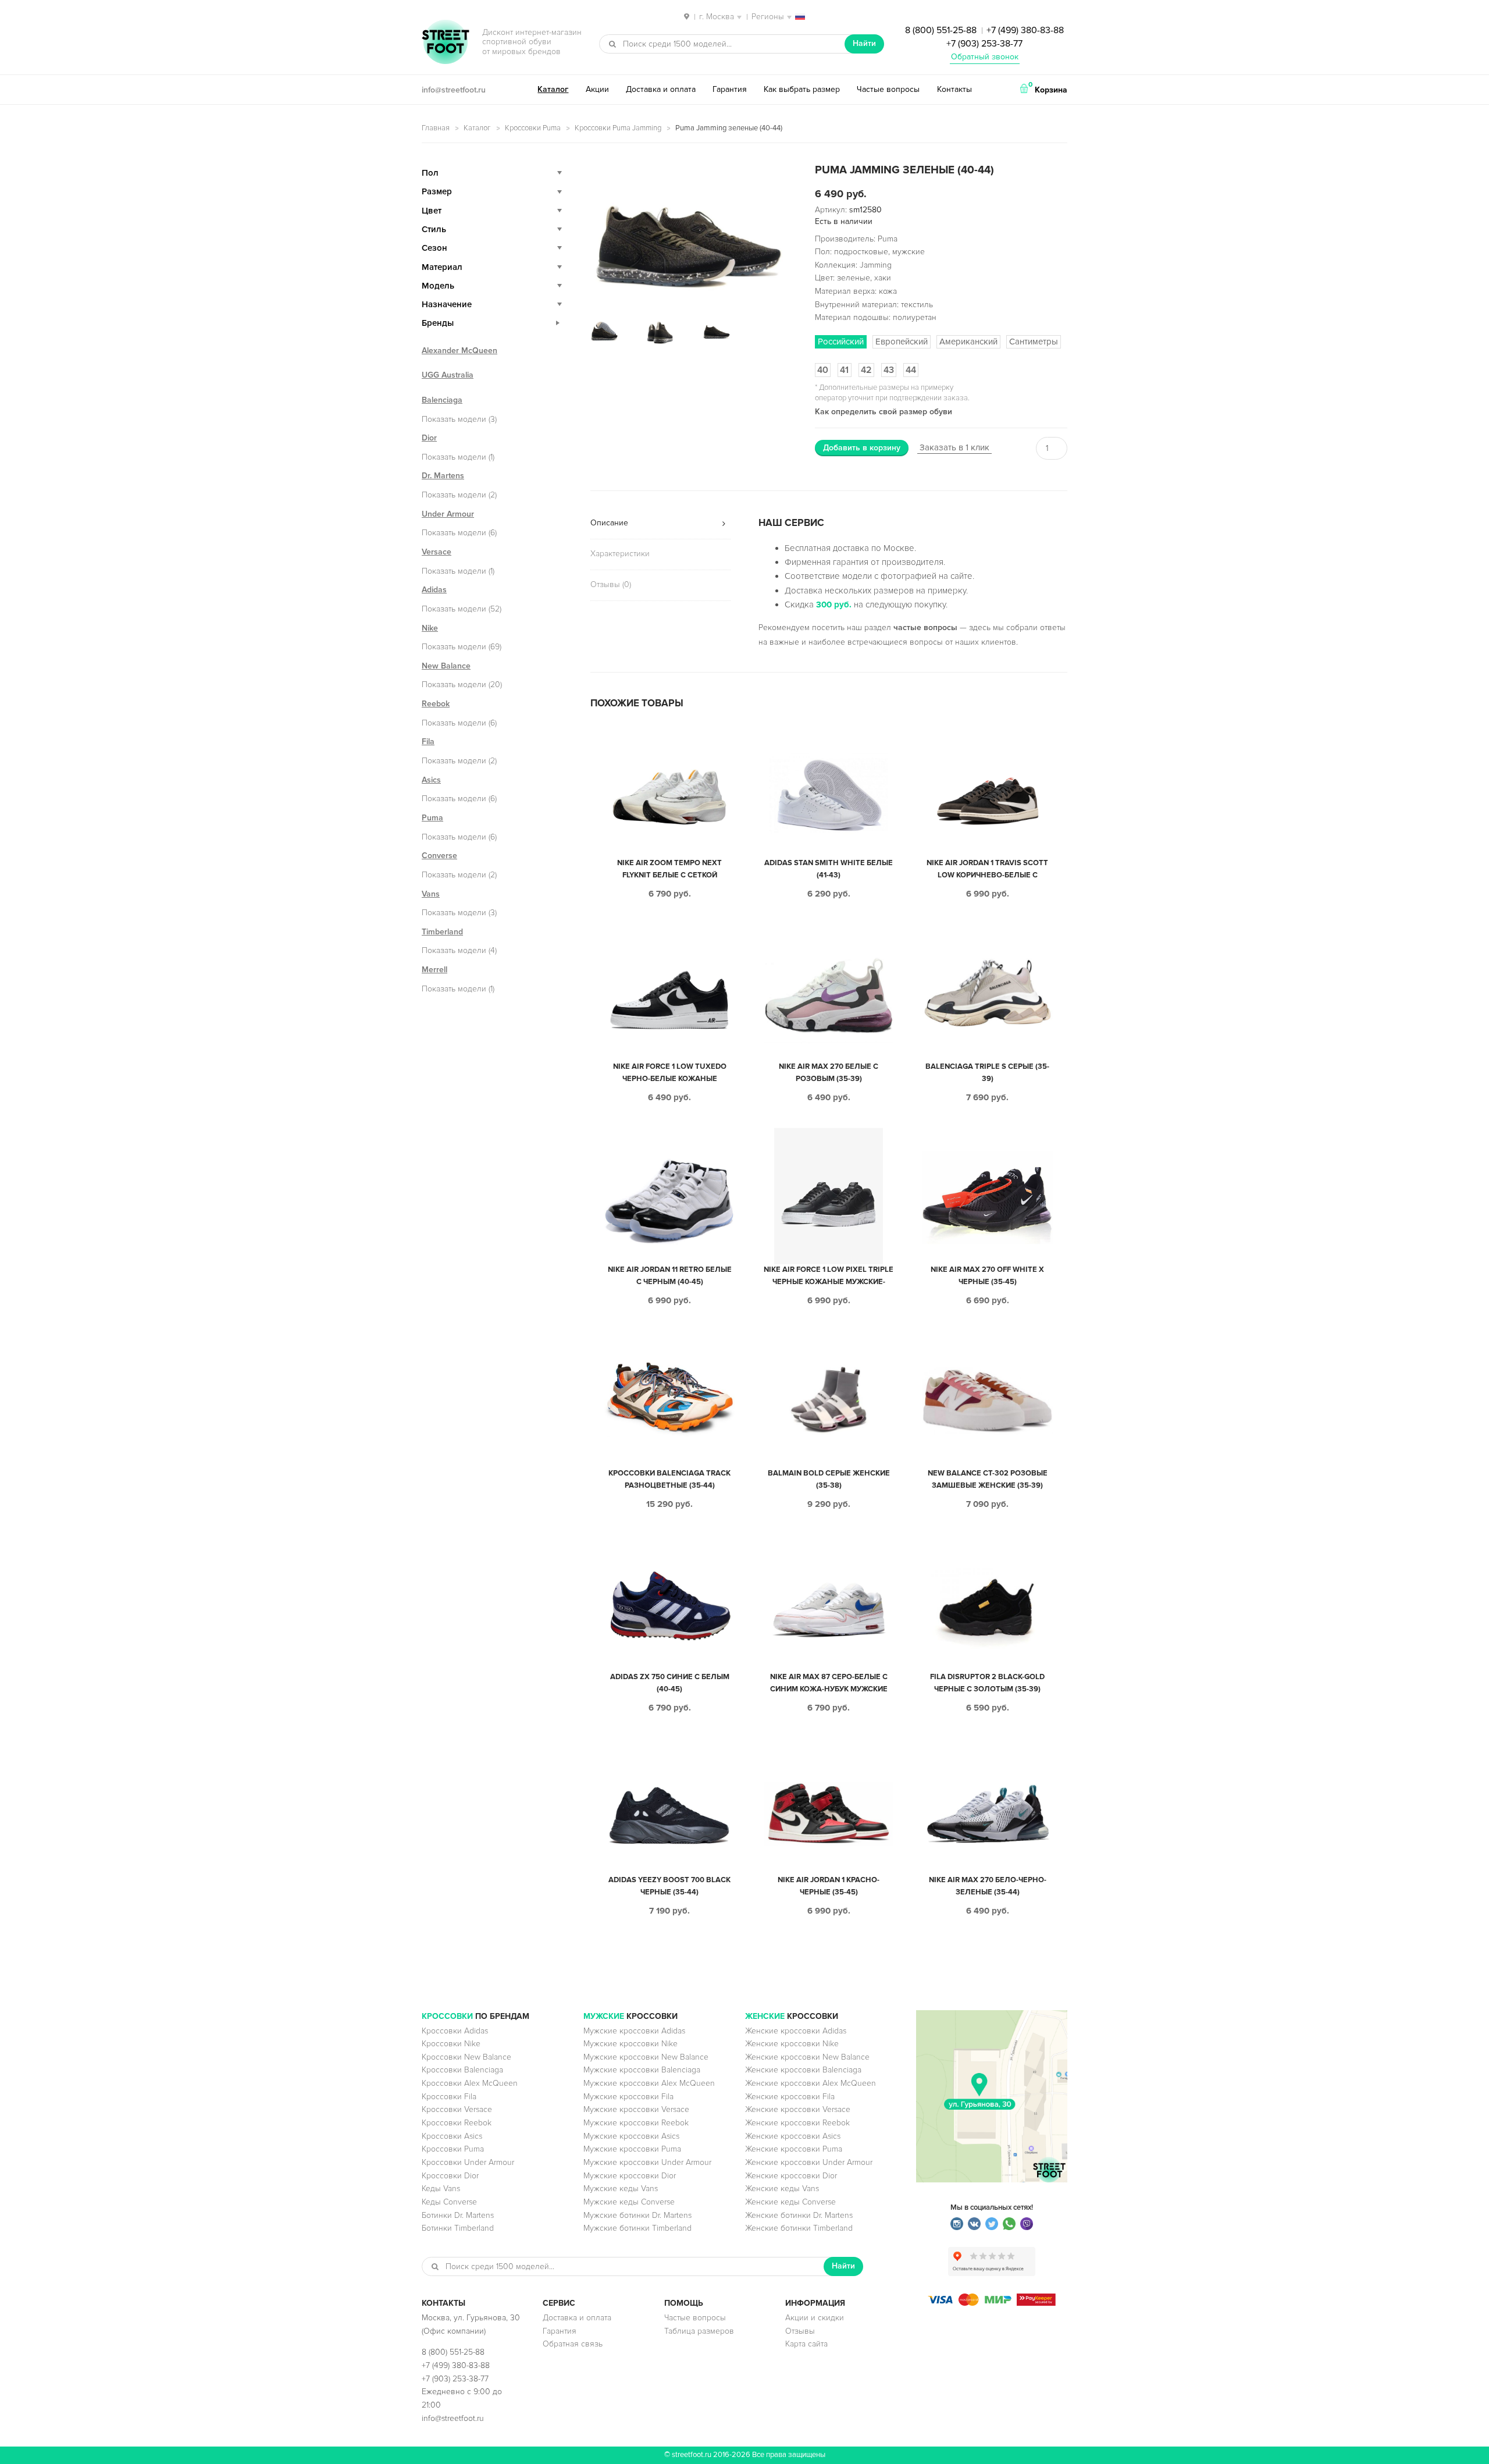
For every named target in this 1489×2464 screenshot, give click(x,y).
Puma (432, 818)
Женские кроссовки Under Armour (809, 2162)
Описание (609, 523)
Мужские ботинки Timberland (637, 2228)
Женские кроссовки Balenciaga (803, 2070)
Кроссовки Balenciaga (462, 2070)
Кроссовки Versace (457, 2109)
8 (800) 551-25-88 (941, 30)
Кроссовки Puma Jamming (618, 128)
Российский (841, 342)
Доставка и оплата (661, 89)
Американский (968, 342)
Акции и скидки (815, 2318)
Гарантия (730, 89)
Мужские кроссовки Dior (630, 2176)
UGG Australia (448, 375)
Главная (436, 128)
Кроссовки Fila (449, 2097)
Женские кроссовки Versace (798, 2109)
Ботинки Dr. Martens (458, 2215)
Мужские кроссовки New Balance (646, 2057)
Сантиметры (1034, 342)
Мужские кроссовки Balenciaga (642, 2070)
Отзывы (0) (611, 584)
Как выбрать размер (802, 89)
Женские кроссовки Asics (793, 2136)
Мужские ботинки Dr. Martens (637, 2215)
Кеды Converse (449, 2202)
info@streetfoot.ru (454, 90)
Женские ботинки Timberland (799, 2228)
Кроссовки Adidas (455, 2031)
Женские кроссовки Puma (794, 2149)
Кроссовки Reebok (457, 2123)
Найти (864, 43)
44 (911, 370)
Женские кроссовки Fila (790, 2097)
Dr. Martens (443, 476)
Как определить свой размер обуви (884, 412)
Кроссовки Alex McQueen (470, 2083)
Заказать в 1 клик (954, 447)
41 (844, 370)
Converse (439, 856)
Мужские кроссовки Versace (636, 2109)
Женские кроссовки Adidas (796, 2031)
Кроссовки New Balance (466, 2057)
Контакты (954, 89)
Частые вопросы (888, 89)
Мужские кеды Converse (629, 2202)
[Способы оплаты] (992, 2303)
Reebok (436, 704)
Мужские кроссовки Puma (632, 2149)
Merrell (434, 970)
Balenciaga (442, 400)
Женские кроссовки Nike (792, 2044)
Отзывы (800, 2331)
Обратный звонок (985, 57)
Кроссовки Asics (452, 2136)
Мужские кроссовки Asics (631, 2136)
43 (889, 370)
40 (823, 370)
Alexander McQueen (459, 351)
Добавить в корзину (862, 448)
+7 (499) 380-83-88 (1025, 30)
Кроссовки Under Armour (468, 2162)
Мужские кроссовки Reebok (636, 2123)
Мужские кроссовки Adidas (634, 2031)
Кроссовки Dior (450, 2176)
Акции (597, 89)
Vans (431, 894)
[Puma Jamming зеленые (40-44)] (689, 235)
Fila (428, 742)
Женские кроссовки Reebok (797, 2123)
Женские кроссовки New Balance (807, 2057)
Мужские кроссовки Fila (628, 2097)
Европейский (902, 342)
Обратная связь (573, 2344)
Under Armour (448, 514)
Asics (431, 780)
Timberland (442, 932)
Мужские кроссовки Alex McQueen (649, 2083)
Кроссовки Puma (533, 128)
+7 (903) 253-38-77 (984, 44)
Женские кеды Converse (790, 2202)
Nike (430, 628)
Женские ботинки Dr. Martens (799, 2215)
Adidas (434, 590)
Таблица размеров (699, 2331)
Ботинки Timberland (458, 2228)
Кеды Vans (441, 2189)
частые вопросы (925, 627)
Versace (437, 552)
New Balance (446, 666)
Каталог (553, 89)
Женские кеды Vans (782, 2189)
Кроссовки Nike (451, 2044)
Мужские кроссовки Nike (630, 2044)
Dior (429, 438)
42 (866, 370)
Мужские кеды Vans (621, 2189)
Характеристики (620, 554)
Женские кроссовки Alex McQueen (811, 2083)
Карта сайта (806, 2344)
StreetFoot (446, 43)
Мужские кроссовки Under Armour (647, 2162)
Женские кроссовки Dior (791, 2176)
